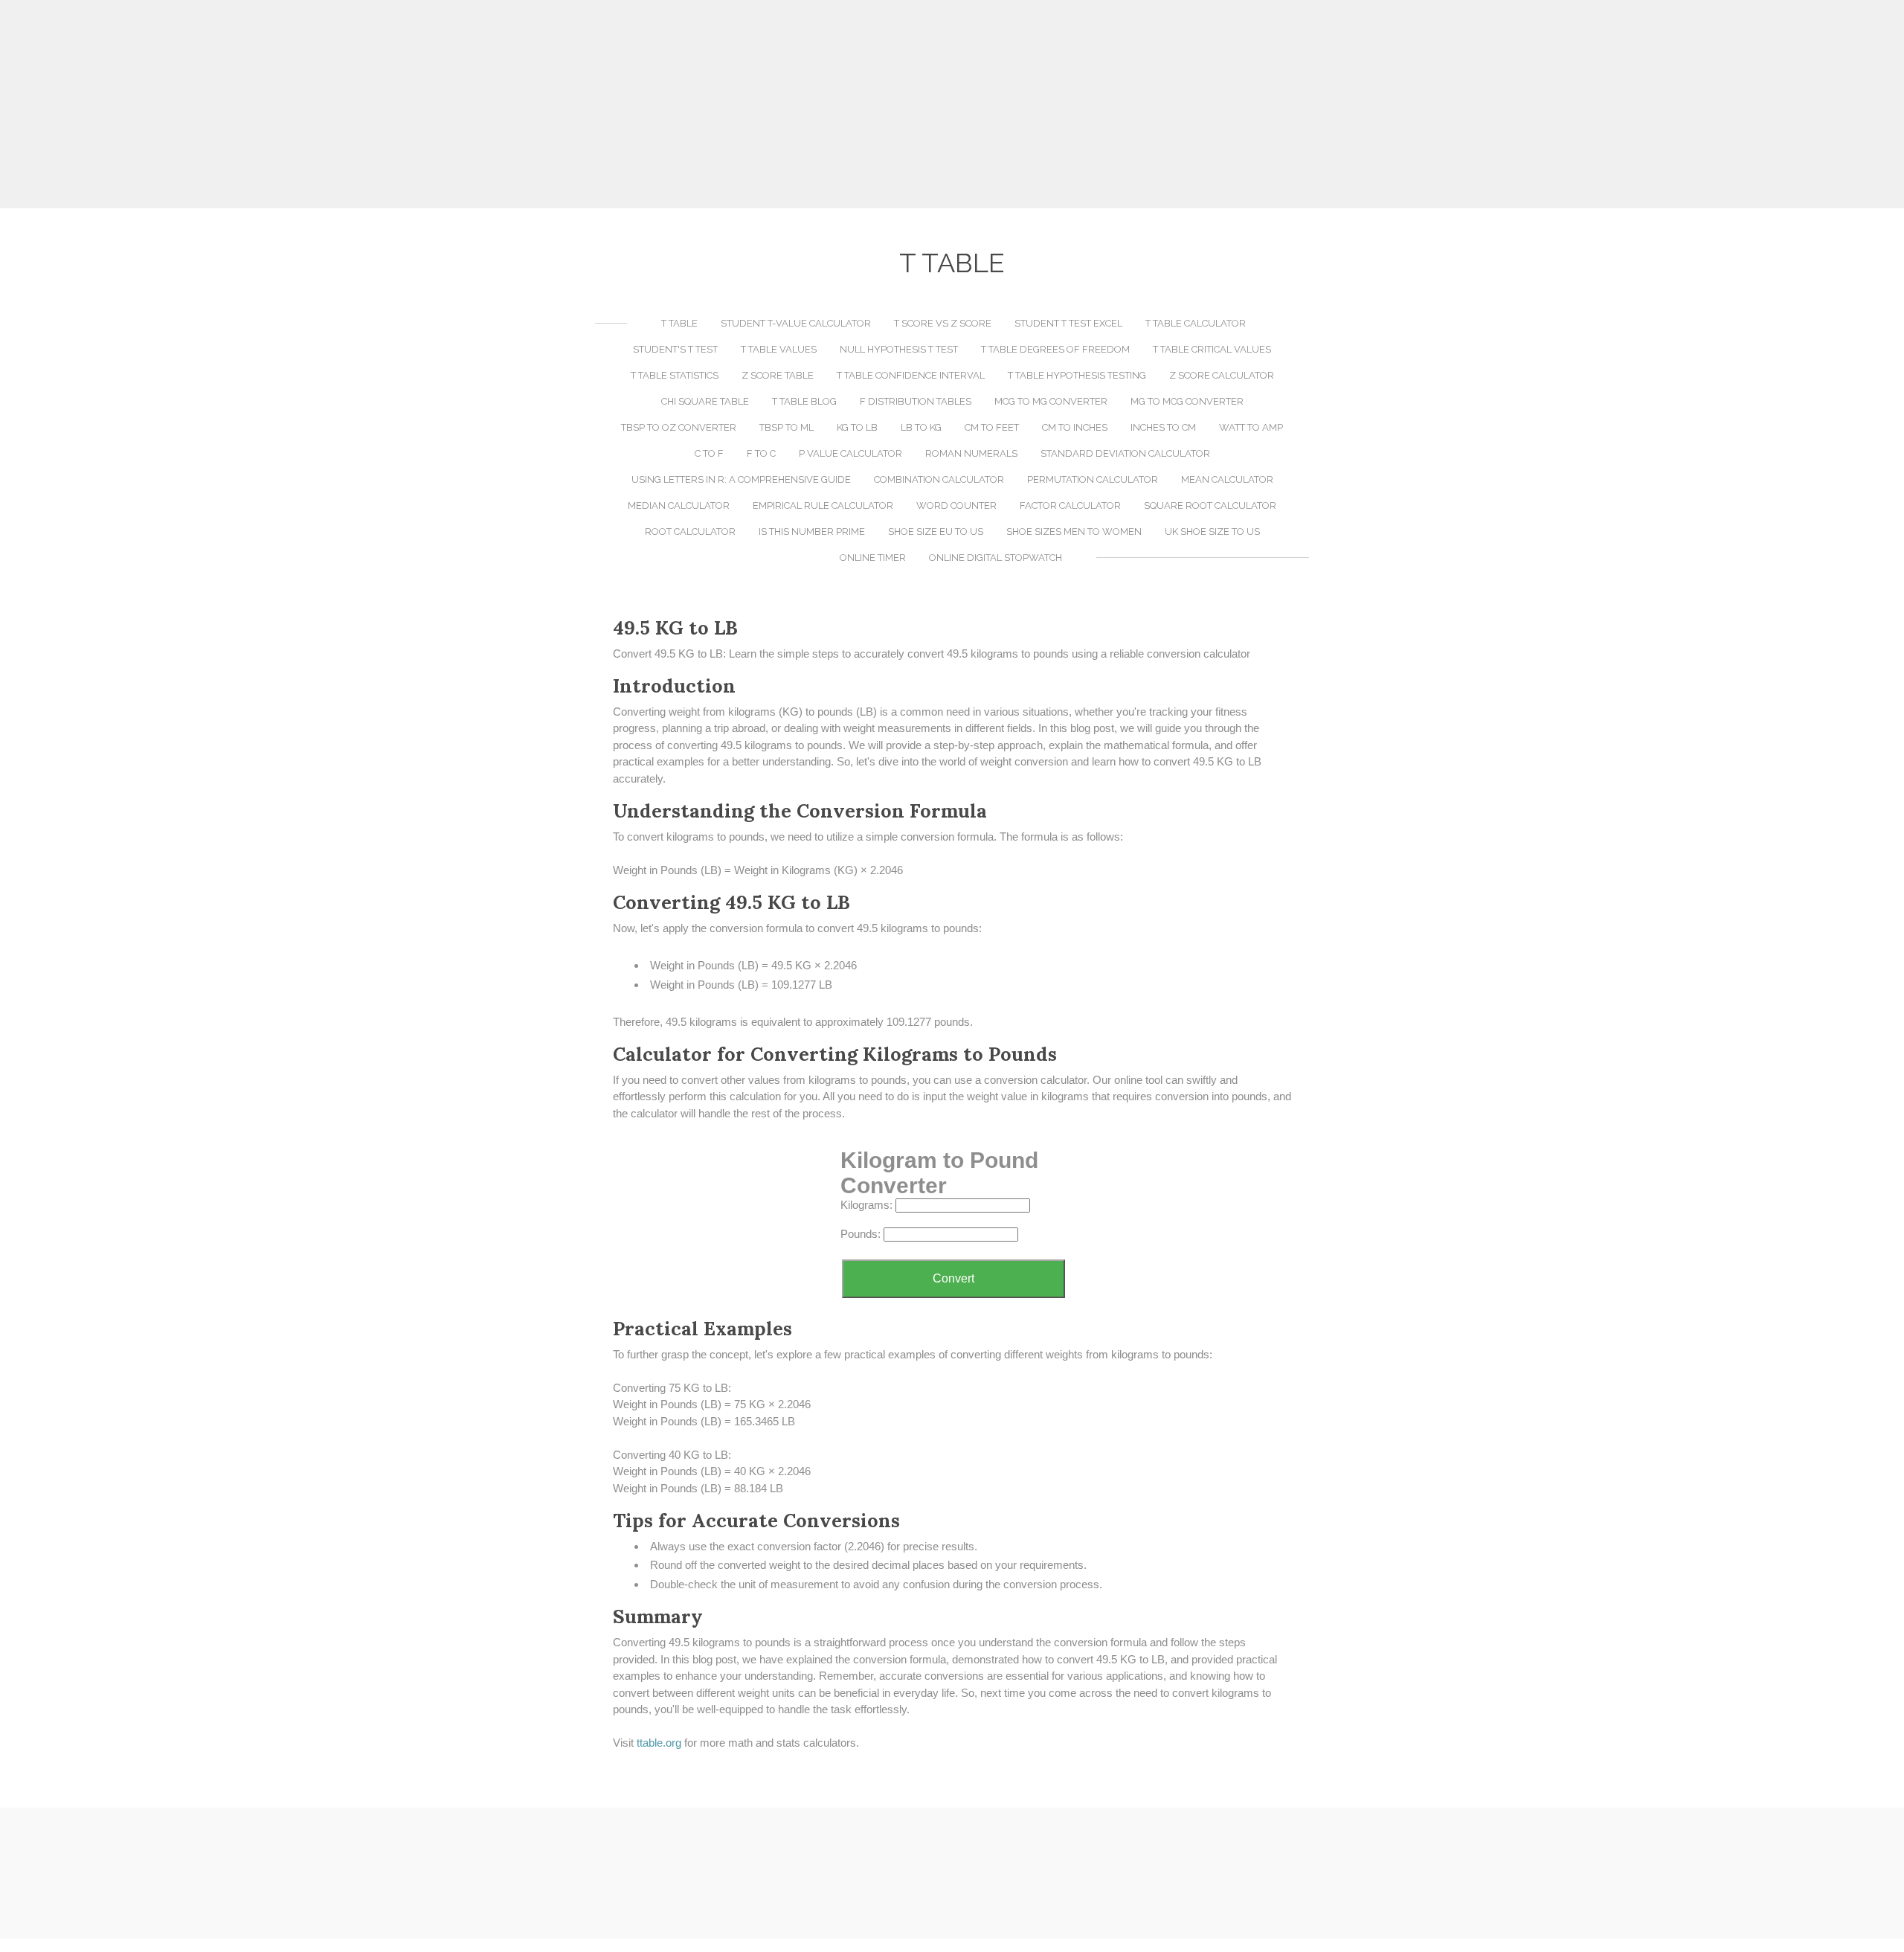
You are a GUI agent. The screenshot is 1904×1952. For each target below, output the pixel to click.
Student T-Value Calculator (796, 323)
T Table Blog (804, 401)
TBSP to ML (787, 427)
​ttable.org (659, 1743)
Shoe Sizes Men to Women (1074, 532)
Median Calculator (679, 505)
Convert (953, 1278)
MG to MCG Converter (1187, 401)
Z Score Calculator (1222, 375)
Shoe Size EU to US (936, 532)
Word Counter (956, 505)
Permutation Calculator (1093, 479)
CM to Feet (992, 427)
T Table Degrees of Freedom (1055, 349)
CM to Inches (1075, 427)
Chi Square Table (705, 401)
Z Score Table (778, 375)
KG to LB (857, 427)
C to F (709, 453)
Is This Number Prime (812, 532)
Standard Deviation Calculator (1125, 453)
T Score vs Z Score (943, 323)
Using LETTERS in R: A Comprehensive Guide (741, 479)
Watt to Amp (1251, 427)
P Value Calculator (850, 453)
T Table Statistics (675, 375)
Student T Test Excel (1068, 323)
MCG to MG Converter (1051, 401)
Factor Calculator (1070, 505)
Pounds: (861, 1234)
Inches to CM (1163, 427)
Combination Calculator (939, 479)
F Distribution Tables (916, 401)
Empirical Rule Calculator (823, 505)
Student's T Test (675, 349)
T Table (679, 323)
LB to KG (921, 427)
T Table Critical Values (1212, 349)
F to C (761, 453)
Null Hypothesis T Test (899, 349)
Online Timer (873, 558)
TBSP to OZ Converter (679, 427)
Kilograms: (866, 1205)
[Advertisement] (952, 104)
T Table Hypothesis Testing (1077, 375)
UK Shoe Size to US (1212, 532)
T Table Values (779, 349)
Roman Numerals (971, 453)
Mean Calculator (1227, 479)
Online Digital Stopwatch (996, 558)
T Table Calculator (1196, 323)
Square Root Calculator (1210, 505)
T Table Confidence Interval (911, 375)
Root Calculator (690, 532)
